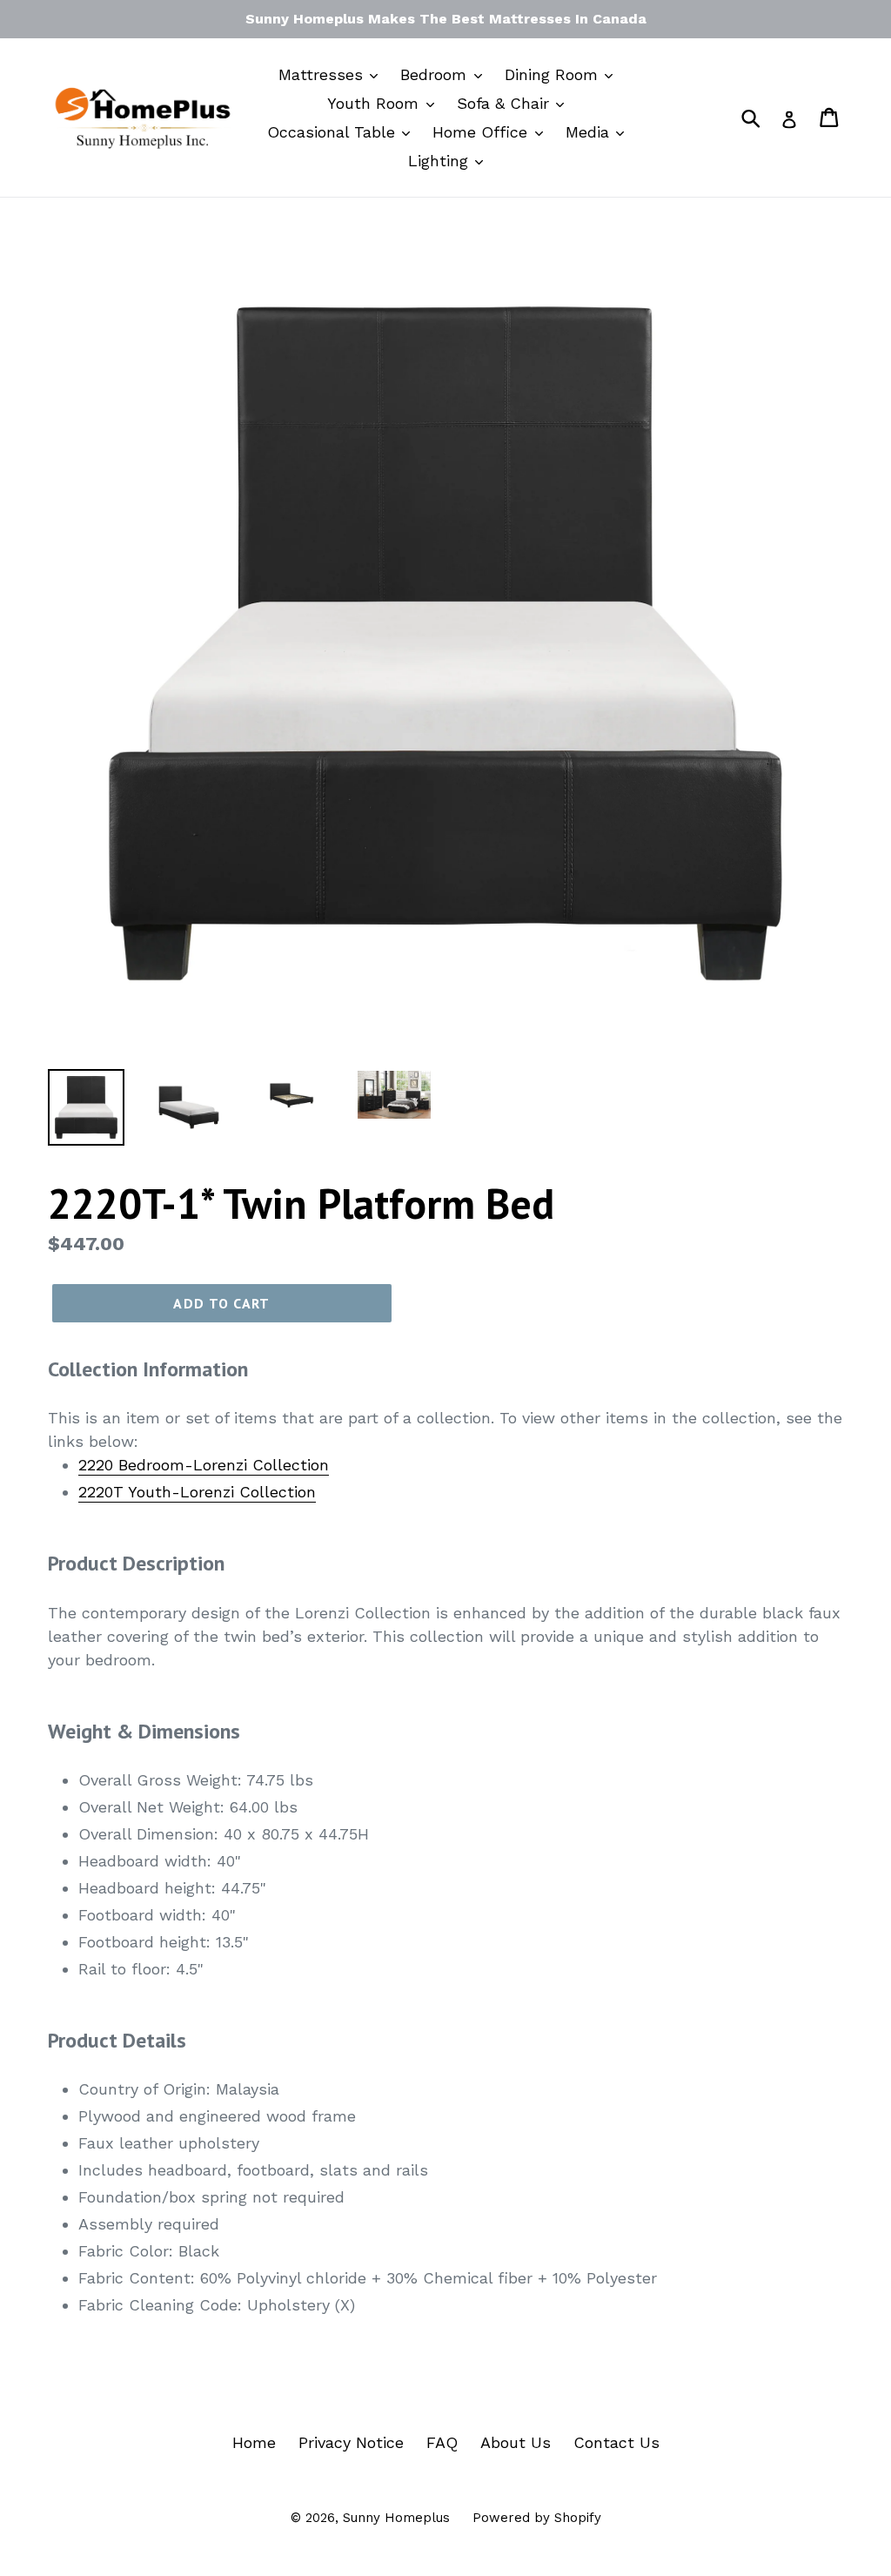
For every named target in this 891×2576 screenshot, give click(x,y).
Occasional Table (334, 132)
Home (254, 2442)
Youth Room (375, 103)
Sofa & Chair (506, 103)
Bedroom (436, 74)
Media (590, 132)
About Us (516, 2442)
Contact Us (616, 2442)
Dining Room (554, 74)
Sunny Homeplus (396, 2518)
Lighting (441, 161)
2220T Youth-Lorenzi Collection (197, 1492)
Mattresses (323, 74)
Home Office (482, 132)
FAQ (442, 2442)
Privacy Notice (351, 2442)
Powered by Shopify (537, 2518)
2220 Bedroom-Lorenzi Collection (204, 1465)
